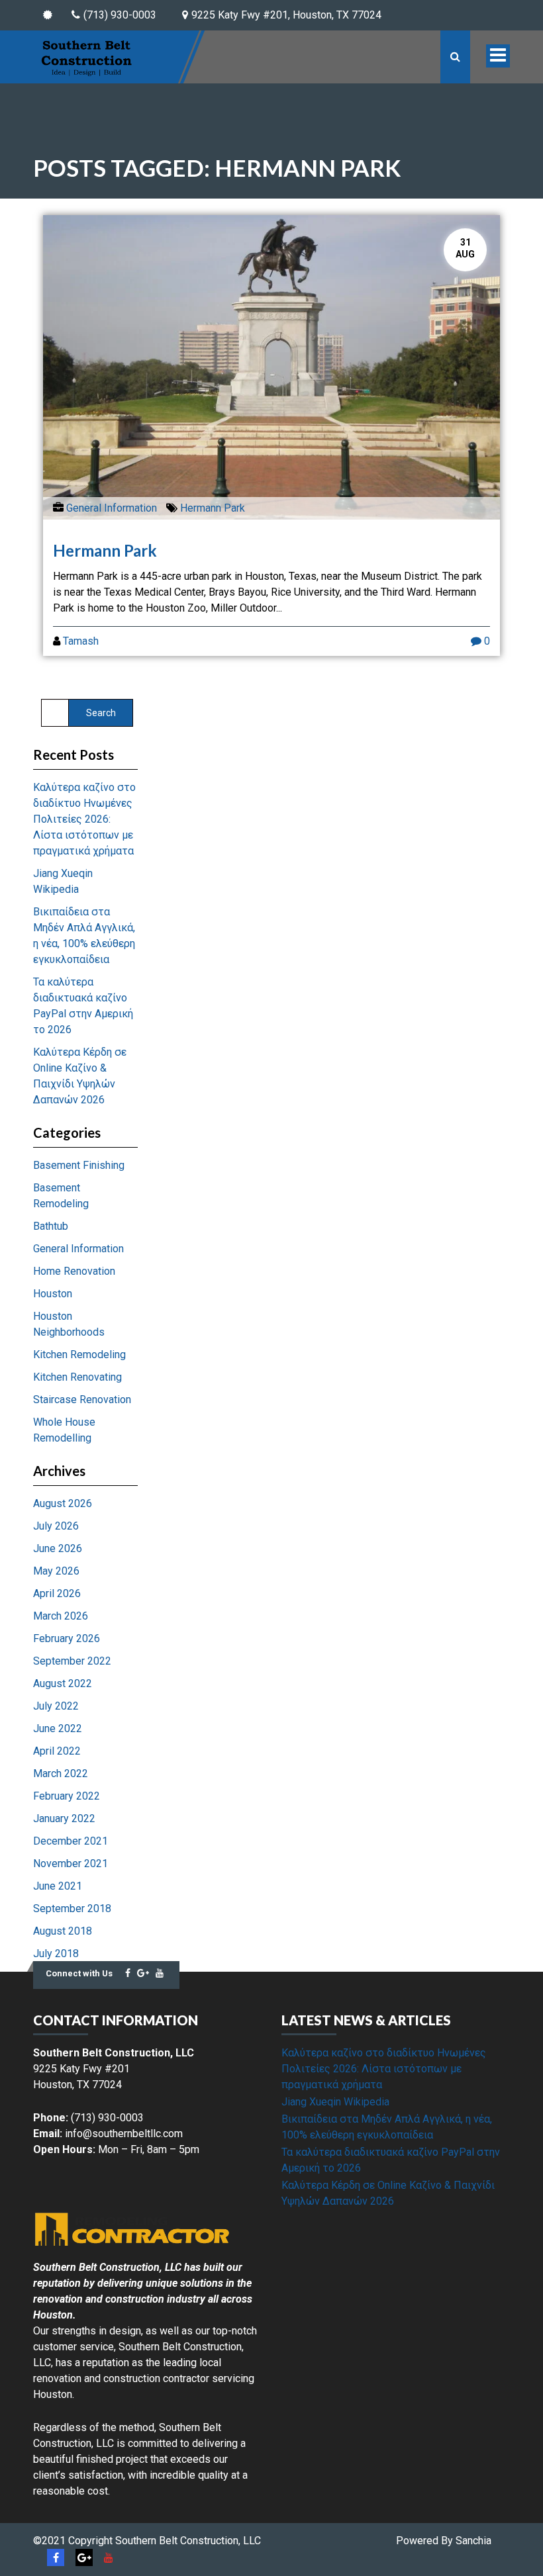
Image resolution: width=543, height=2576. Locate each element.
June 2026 (58, 1548)
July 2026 (56, 1526)
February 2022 (67, 1796)
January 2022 (64, 1818)
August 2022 (63, 1683)
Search (101, 713)
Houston (53, 1294)
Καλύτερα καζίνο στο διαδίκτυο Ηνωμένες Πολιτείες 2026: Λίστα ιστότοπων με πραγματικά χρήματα (84, 819)
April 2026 (57, 1593)
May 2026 (56, 1571)
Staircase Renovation (82, 1400)
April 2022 (57, 1751)
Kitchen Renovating (77, 1377)
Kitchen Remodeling (79, 1355)
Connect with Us (79, 1973)
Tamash (81, 641)
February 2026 (67, 1638)
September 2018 (72, 1909)
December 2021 (71, 1841)
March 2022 (61, 1773)
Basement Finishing (79, 1165)
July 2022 (56, 1706)
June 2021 (58, 1886)
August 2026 (63, 1503)
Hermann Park (213, 508)
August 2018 (63, 1931)
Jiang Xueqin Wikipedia (335, 2102)
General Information (112, 508)
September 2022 (72, 1661)
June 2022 (58, 1728)
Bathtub (51, 1226)
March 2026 (61, 1616)
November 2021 (71, 1863)
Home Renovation (74, 1271)
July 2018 (56, 1954)
